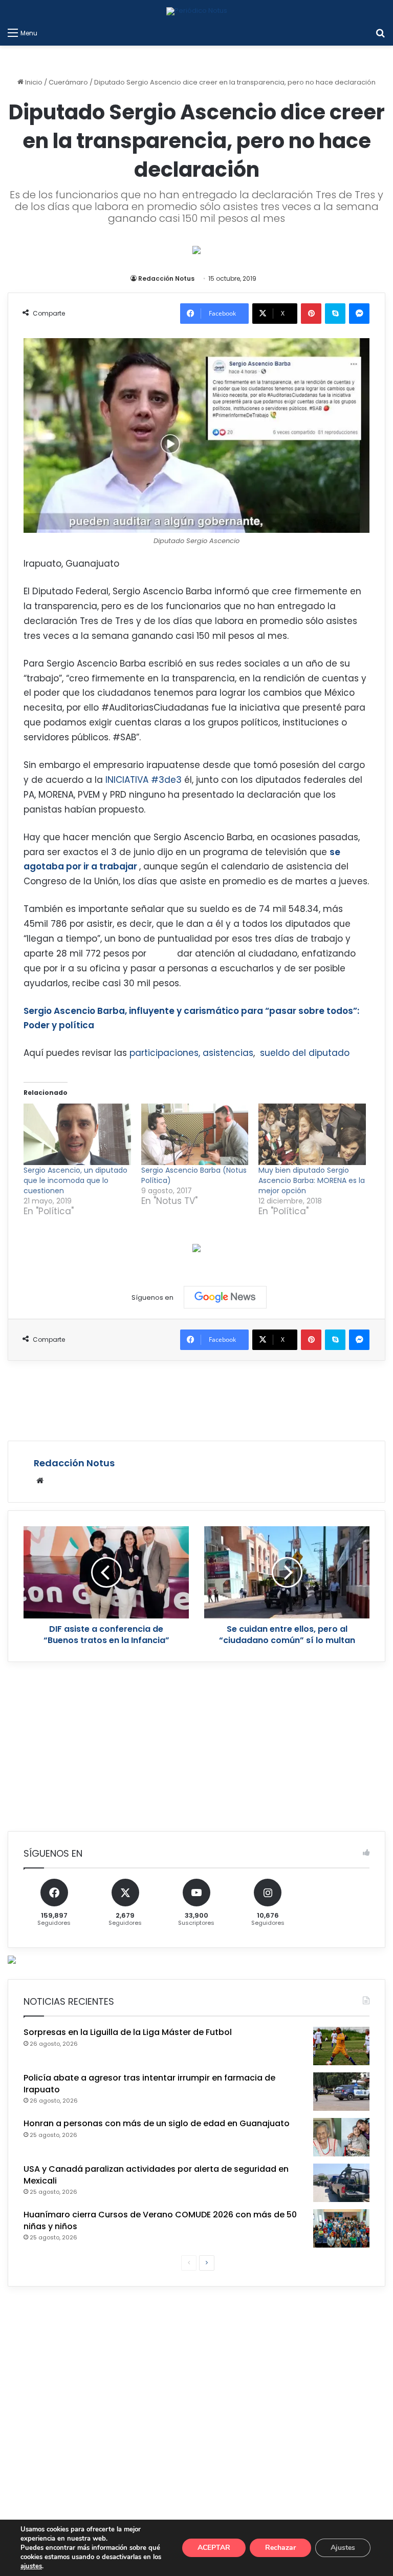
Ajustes (343, 2548)
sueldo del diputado (306, 1053)
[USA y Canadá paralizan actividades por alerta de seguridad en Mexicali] (341, 2183)
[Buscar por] (380, 33)
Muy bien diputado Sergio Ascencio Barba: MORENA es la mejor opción (312, 1180)
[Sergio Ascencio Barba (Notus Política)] (195, 1134)
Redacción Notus (166, 278)
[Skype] (335, 314)
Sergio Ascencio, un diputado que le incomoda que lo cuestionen (75, 1180)
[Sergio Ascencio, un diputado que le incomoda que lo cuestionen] (77, 1134)
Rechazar (280, 2548)
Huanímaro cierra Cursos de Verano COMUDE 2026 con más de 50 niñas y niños (160, 2220)
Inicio (33, 82)
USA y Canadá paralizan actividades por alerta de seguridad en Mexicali (156, 2175)
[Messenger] (359, 314)
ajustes (31, 2566)
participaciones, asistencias (191, 1053)
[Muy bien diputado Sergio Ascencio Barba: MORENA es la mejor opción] (312, 1134)
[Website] (40, 1481)
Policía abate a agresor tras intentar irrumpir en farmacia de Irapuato (149, 2083)
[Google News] (225, 1297)
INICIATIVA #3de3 (145, 780)
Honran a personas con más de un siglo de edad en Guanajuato (157, 2123)
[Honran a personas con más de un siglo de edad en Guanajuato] (341, 2137)
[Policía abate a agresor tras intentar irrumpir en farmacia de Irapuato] (341, 2092)
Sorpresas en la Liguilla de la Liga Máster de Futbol (128, 2032)
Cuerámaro (68, 82)
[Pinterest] (311, 314)
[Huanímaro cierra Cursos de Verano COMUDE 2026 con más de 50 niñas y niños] (341, 2228)
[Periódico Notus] (197, 11)
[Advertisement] (196, 1399)
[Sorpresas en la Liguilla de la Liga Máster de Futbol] (341, 2046)
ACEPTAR (214, 2548)
